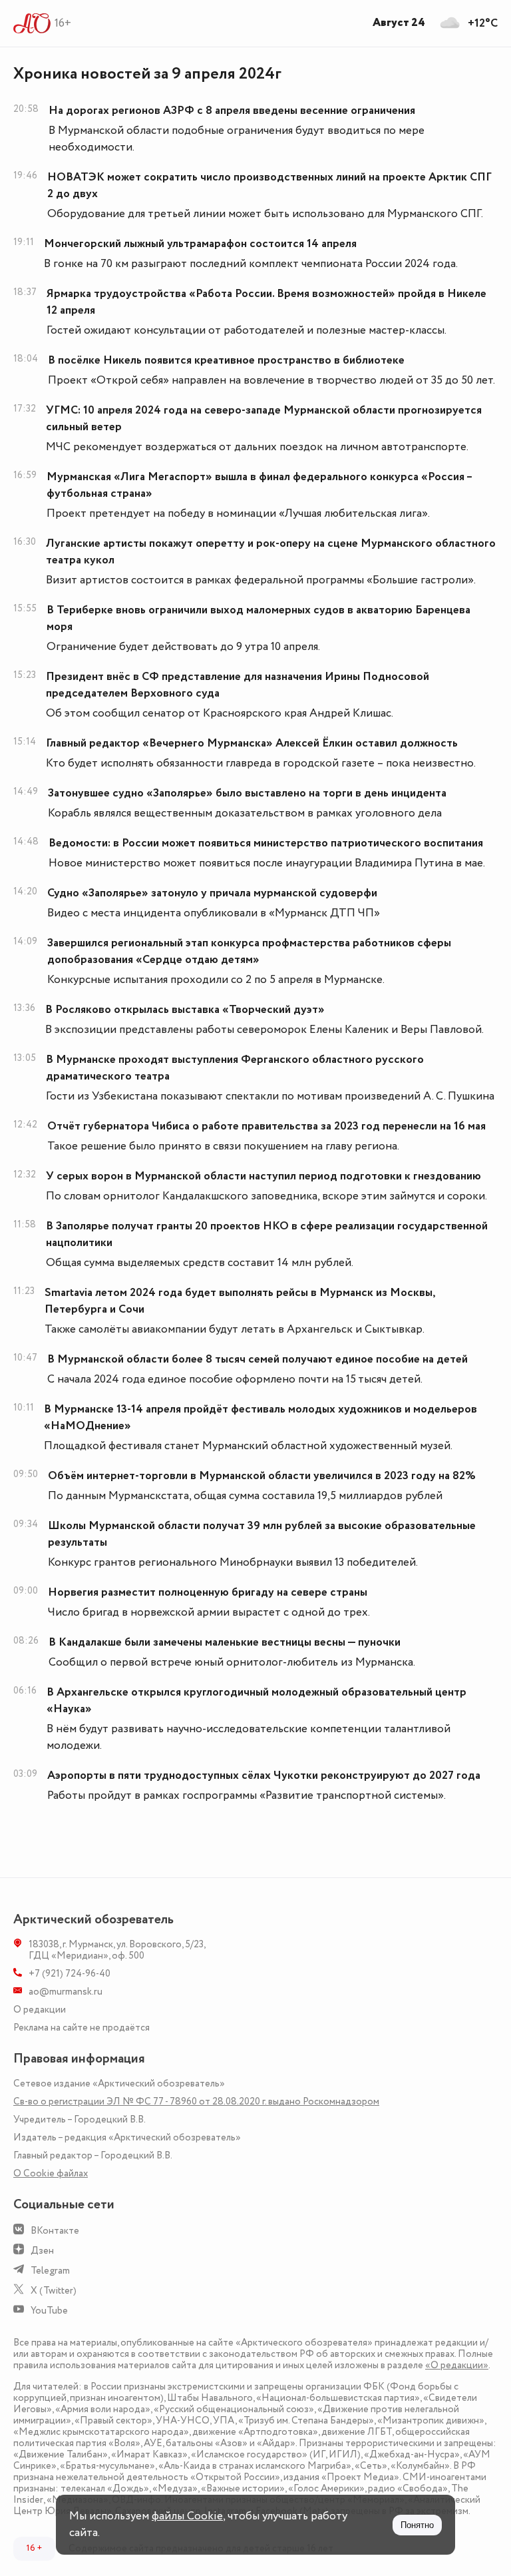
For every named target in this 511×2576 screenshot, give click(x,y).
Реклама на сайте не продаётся (82, 2028)
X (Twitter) (54, 2291)
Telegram (50, 2271)
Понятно (417, 2525)
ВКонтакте (55, 2231)
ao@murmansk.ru (66, 1992)
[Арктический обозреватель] (32, 23)
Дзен (42, 2251)
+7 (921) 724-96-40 (70, 1974)
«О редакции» (457, 2365)
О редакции (40, 2010)
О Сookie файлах (51, 2173)
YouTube (49, 2311)
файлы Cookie (187, 2516)
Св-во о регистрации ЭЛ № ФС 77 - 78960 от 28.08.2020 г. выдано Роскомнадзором (196, 2101)
